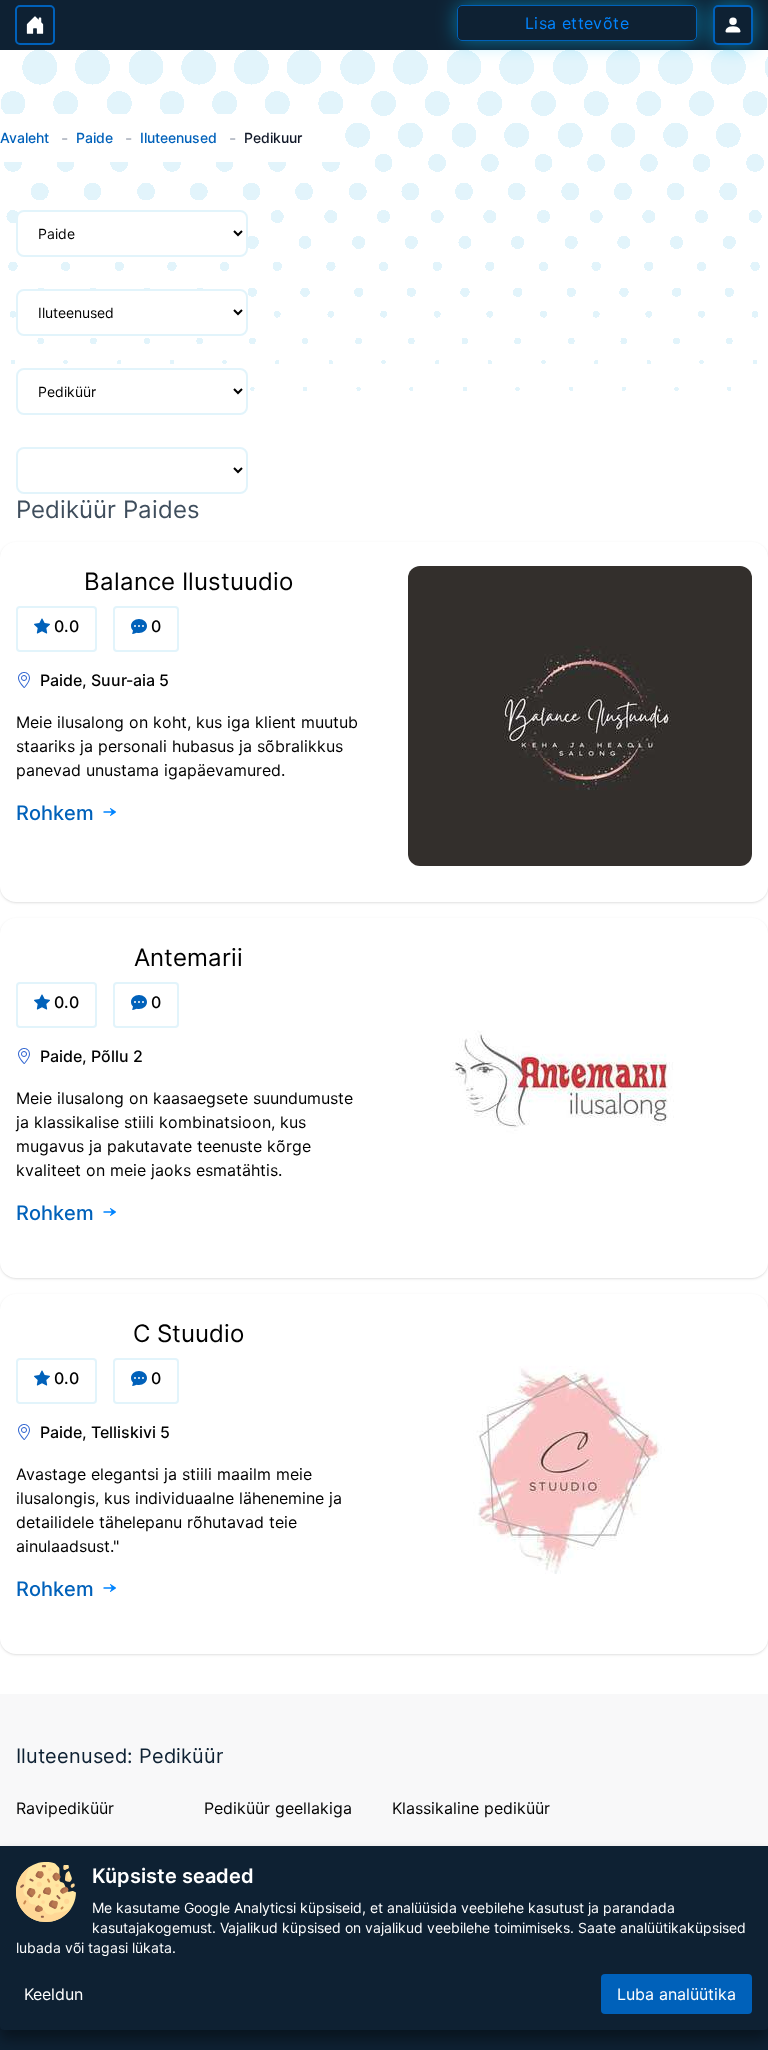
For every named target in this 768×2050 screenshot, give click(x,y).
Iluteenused (178, 137)
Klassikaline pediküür (471, 1808)
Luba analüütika (676, 1994)
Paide (94, 137)
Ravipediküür (65, 1808)
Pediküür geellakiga (278, 1808)
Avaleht (24, 137)
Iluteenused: (77, 1756)
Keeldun (53, 1994)
